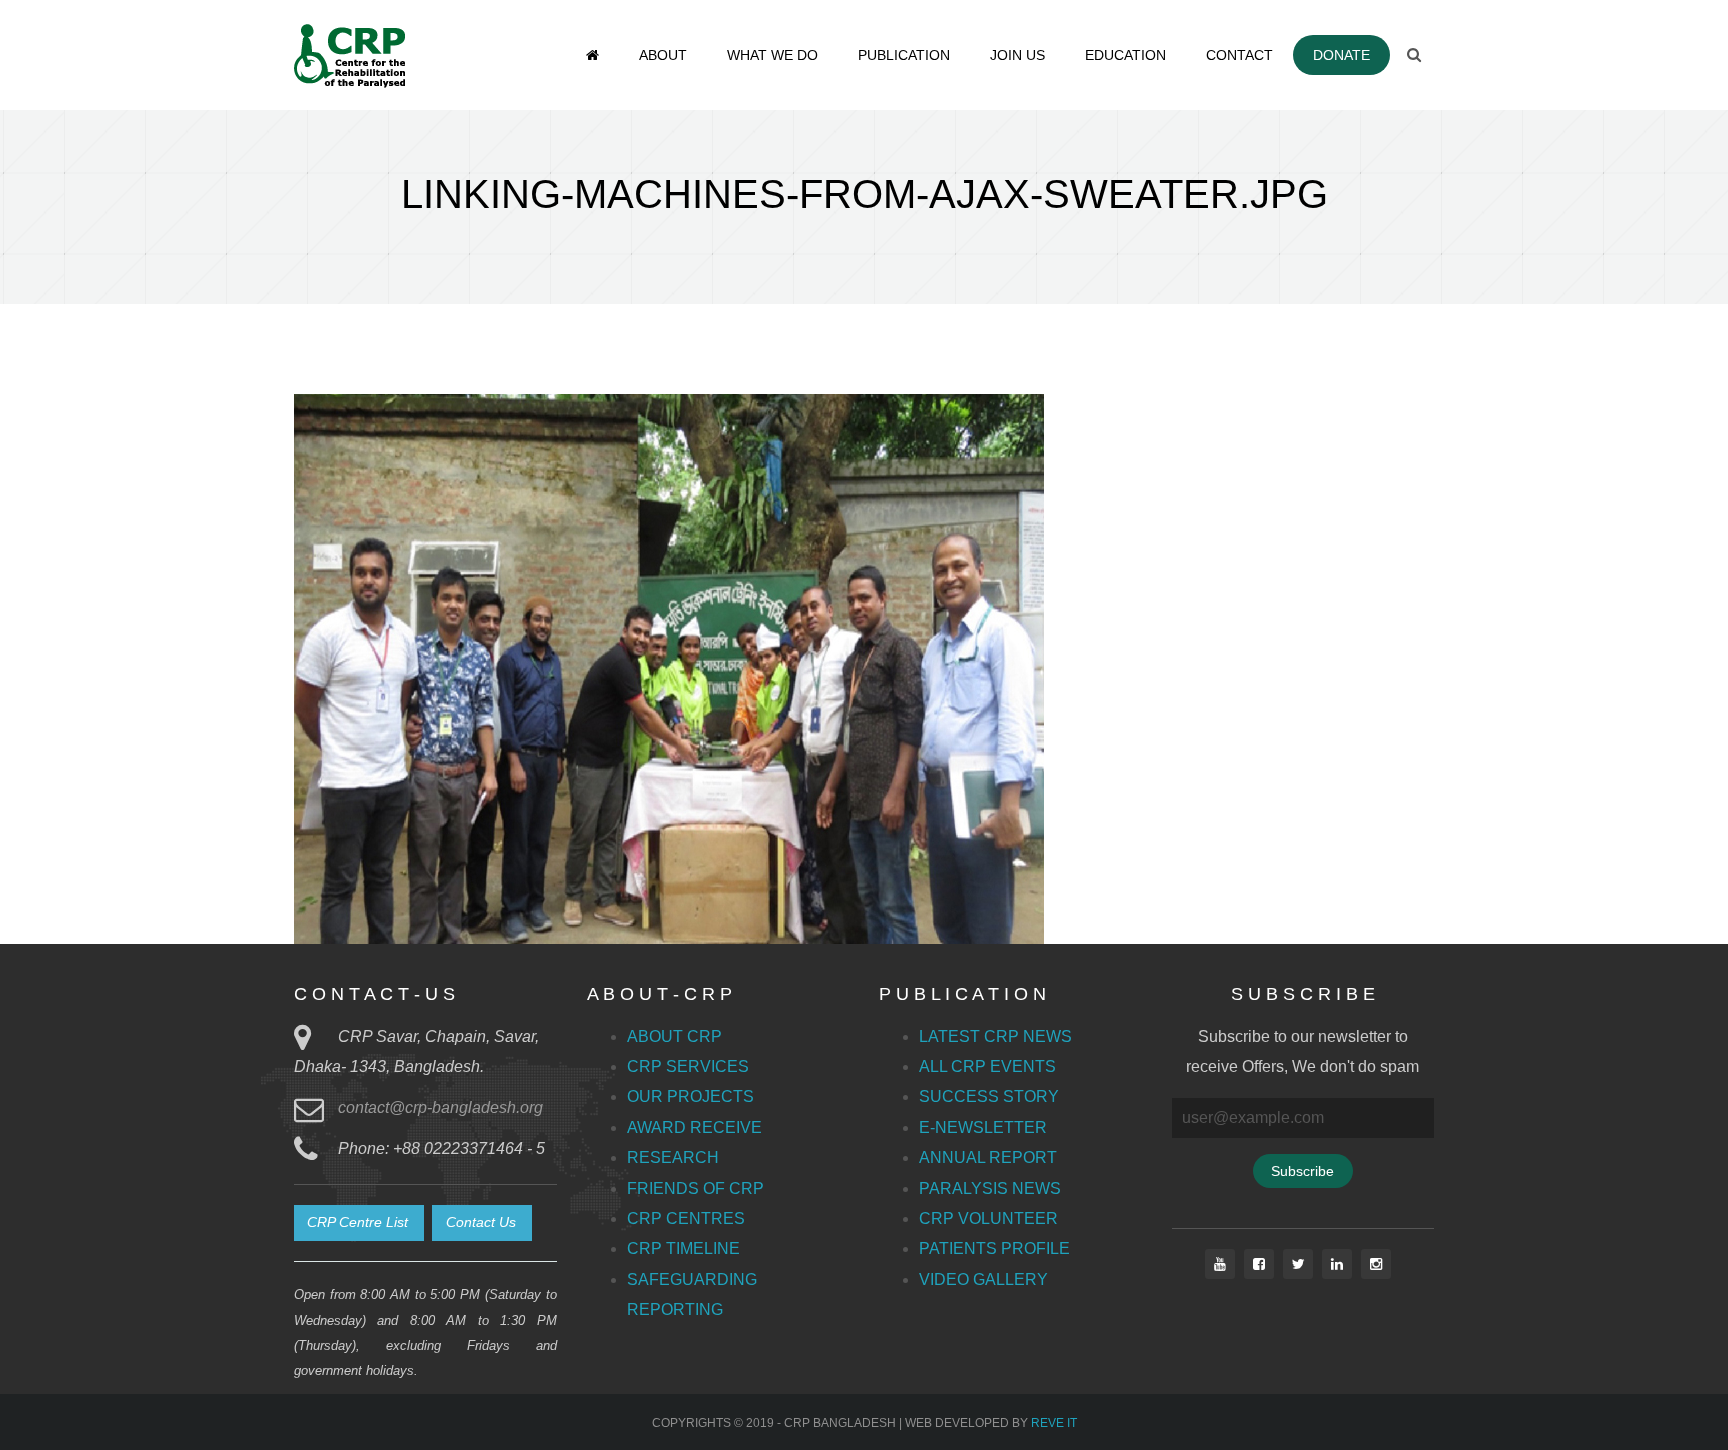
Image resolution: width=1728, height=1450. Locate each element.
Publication (904, 55)
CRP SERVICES (688, 1066)
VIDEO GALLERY (983, 1279)
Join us (1017, 55)
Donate (1341, 55)
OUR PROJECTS (690, 1096)
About (663, 55)
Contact (1239, 55)
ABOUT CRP (674, 1036)
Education (1125, 55)
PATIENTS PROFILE (994, 1248)
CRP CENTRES (686, 1218)
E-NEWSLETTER (983, 1127)
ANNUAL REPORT (988, 1157)
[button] (359, 1223)
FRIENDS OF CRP (695, 1188)
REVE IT (1054, 1423)
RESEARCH (673, 1157)
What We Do (772, 55)
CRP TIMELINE (683, 1248)
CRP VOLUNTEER (988, 1218)
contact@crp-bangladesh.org (440, 1107)
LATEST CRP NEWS (995, 1036)
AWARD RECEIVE (694, 1127)
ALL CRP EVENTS (987, 1066)
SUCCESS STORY (989, 1096)
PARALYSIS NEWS (990, 1188)
